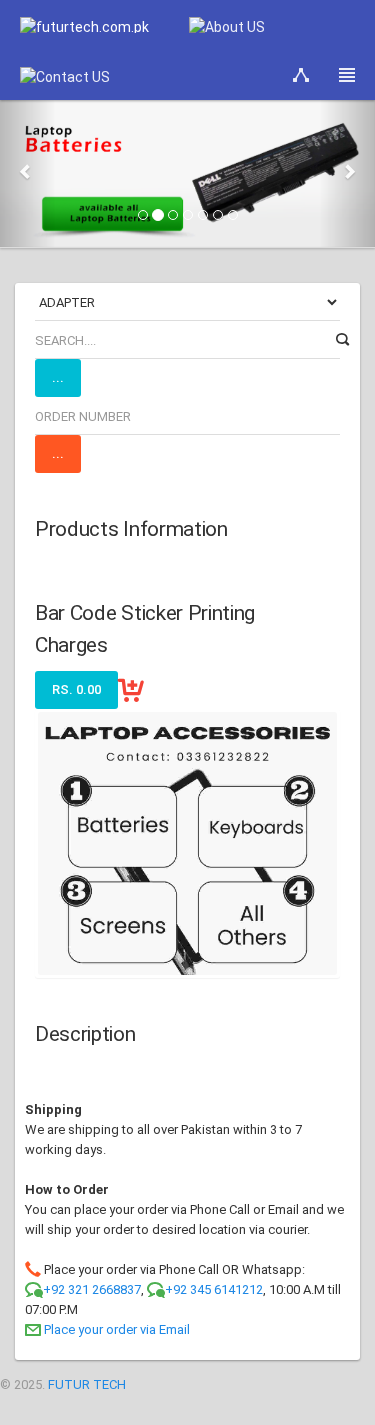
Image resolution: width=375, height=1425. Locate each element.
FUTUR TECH (87, 1384)
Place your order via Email (117, 1329)
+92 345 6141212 (214, 1289)
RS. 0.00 (76, 689)
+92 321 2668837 (92, 1289)
